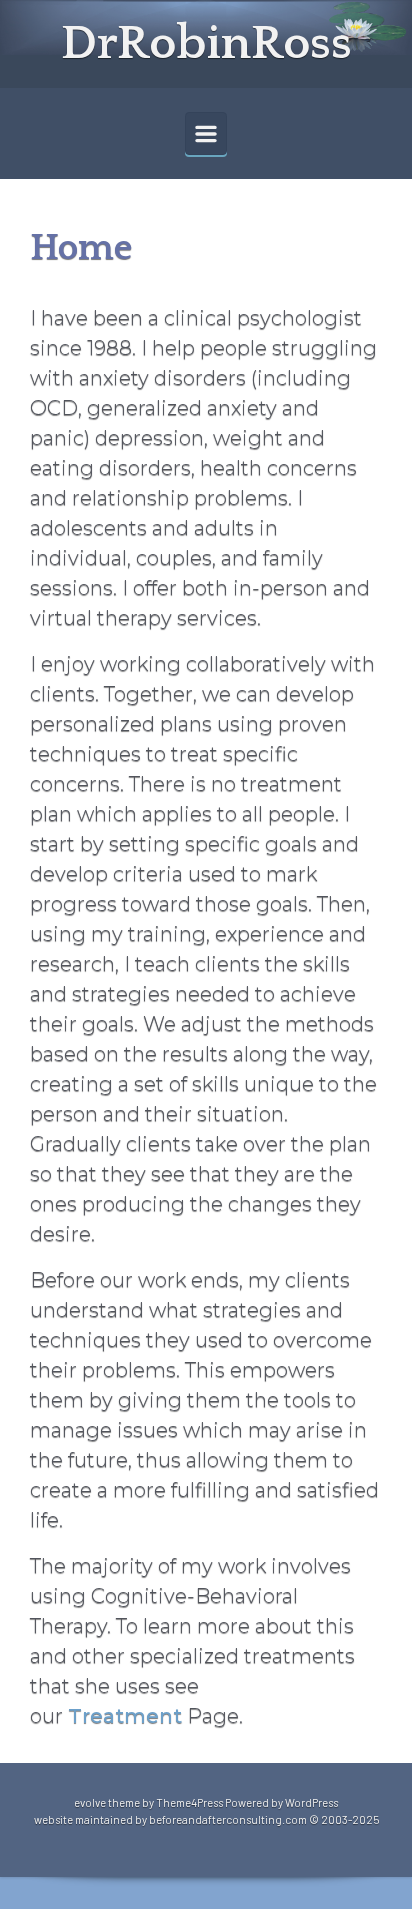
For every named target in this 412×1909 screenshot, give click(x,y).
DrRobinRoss (206, 43)
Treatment (125, 1716)
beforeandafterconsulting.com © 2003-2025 (264, 1819)
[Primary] (206, 133)
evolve (90, 1802)
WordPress (311, 1802)
